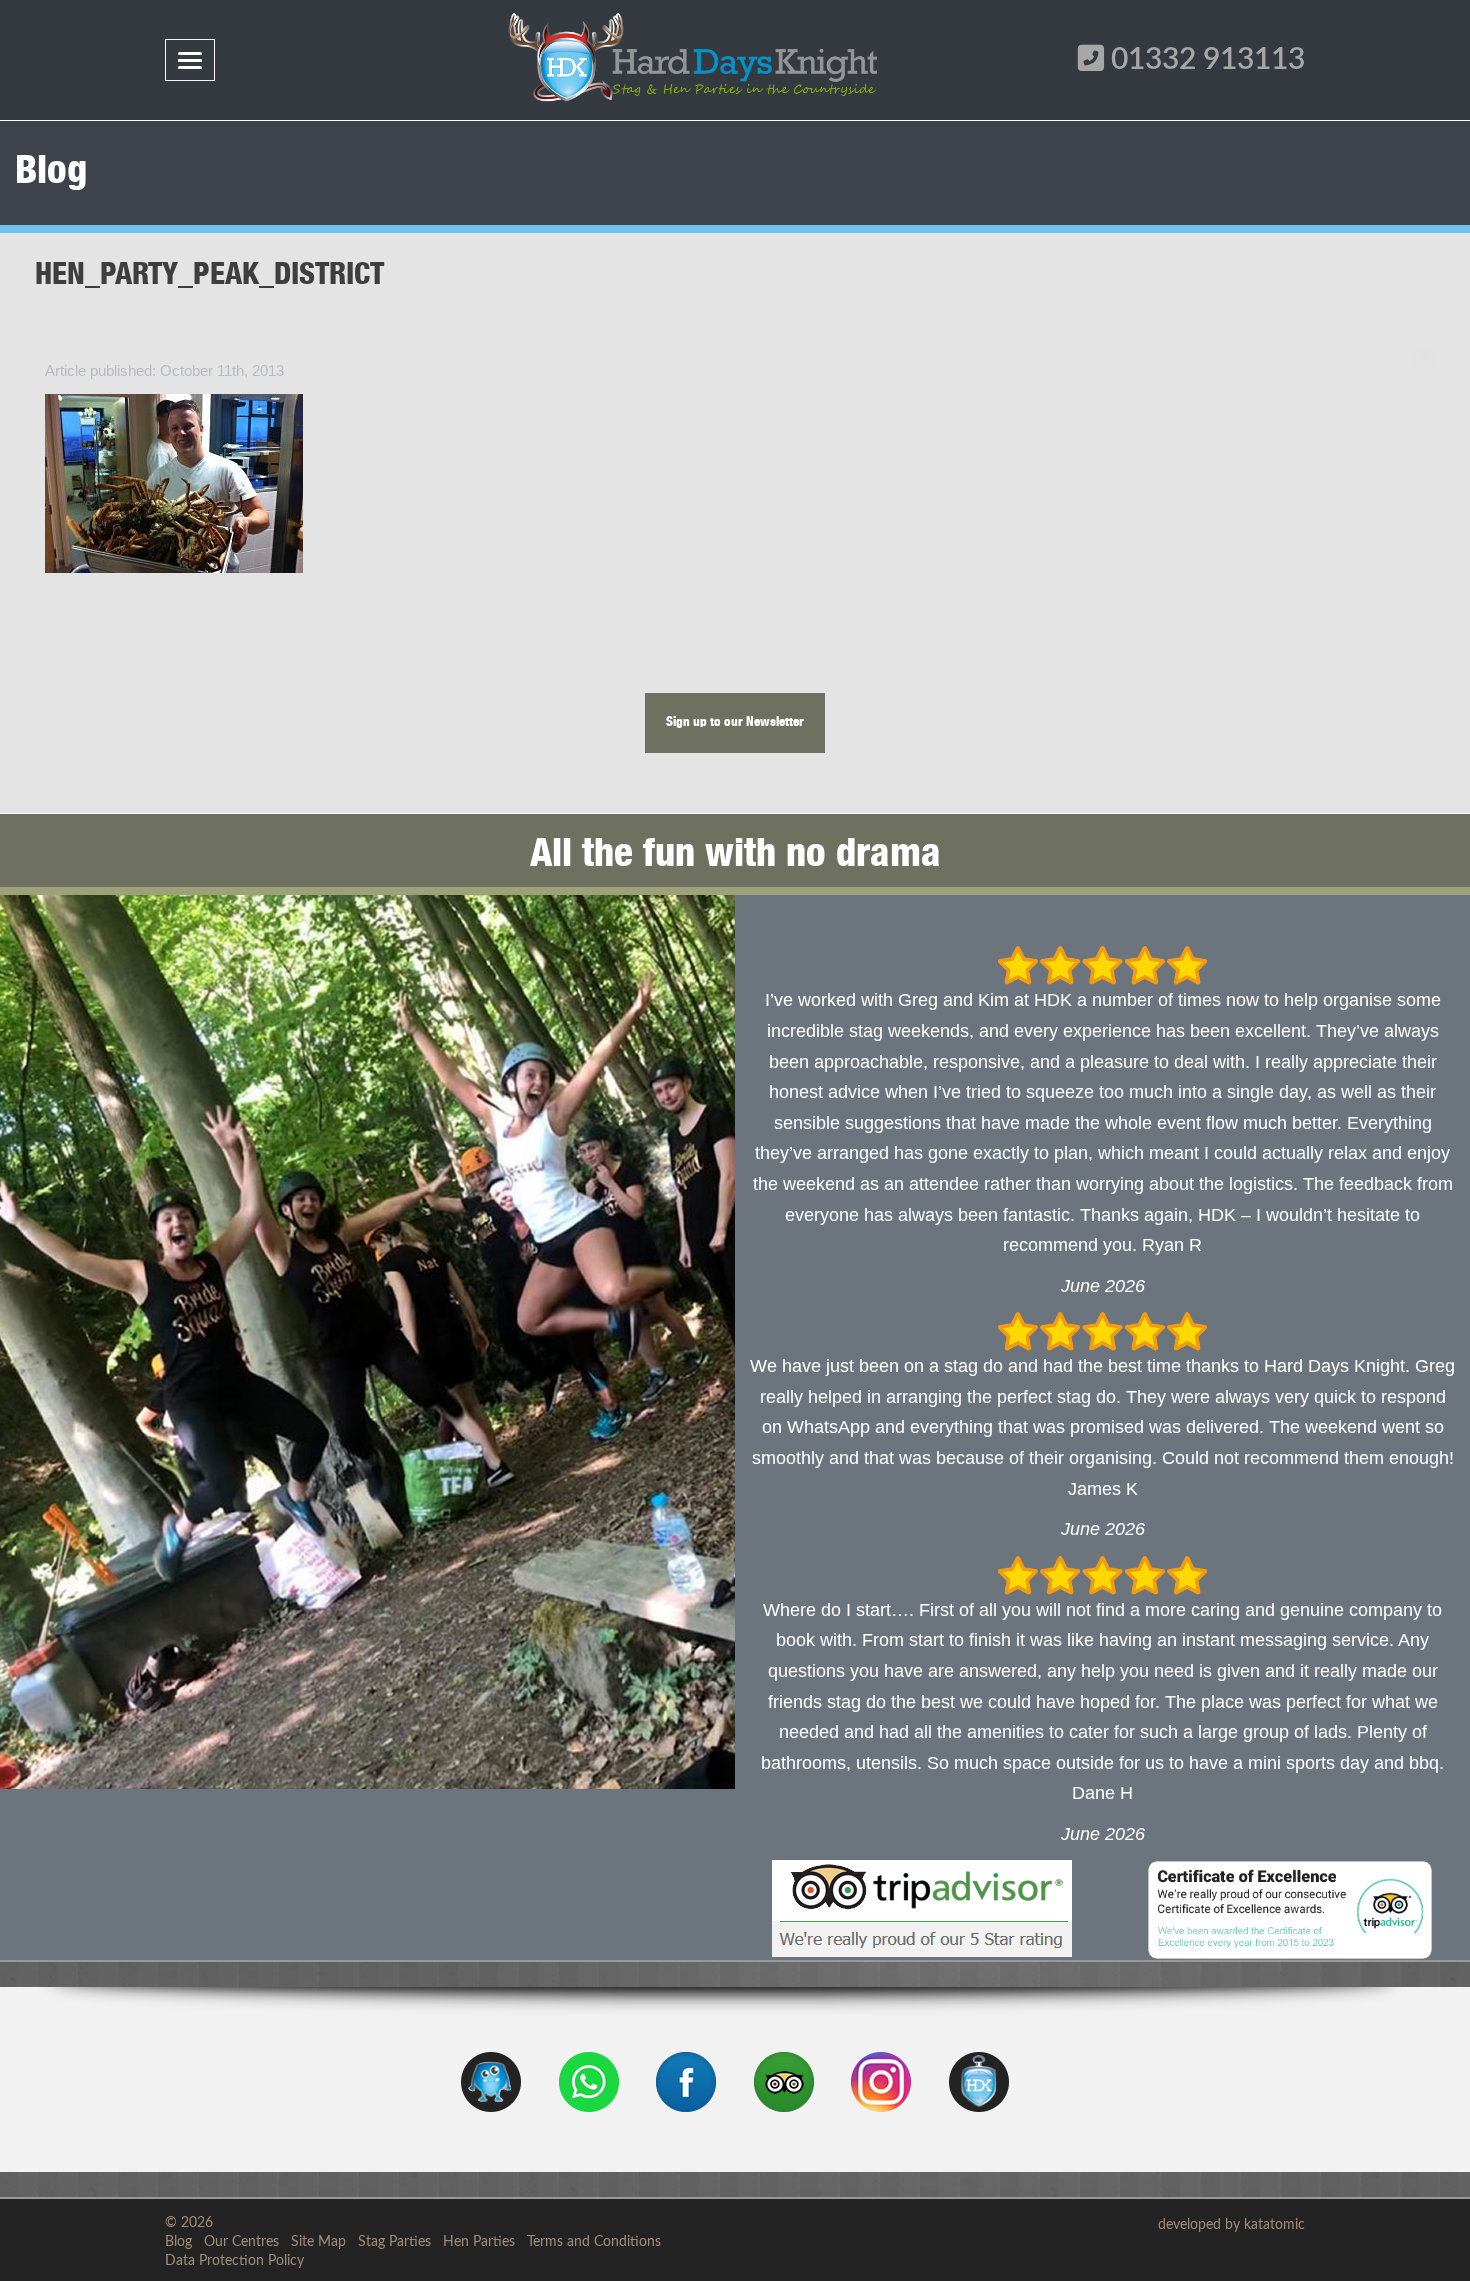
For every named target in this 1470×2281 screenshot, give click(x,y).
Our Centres (241, 2242)
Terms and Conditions (594, 2242)
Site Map (318, 2242)
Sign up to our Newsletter (735, 722)
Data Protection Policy (234, 2261)
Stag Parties (394, 2242)
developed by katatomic (1231, 2225)
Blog (178, 2242)
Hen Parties (479, 2242)
